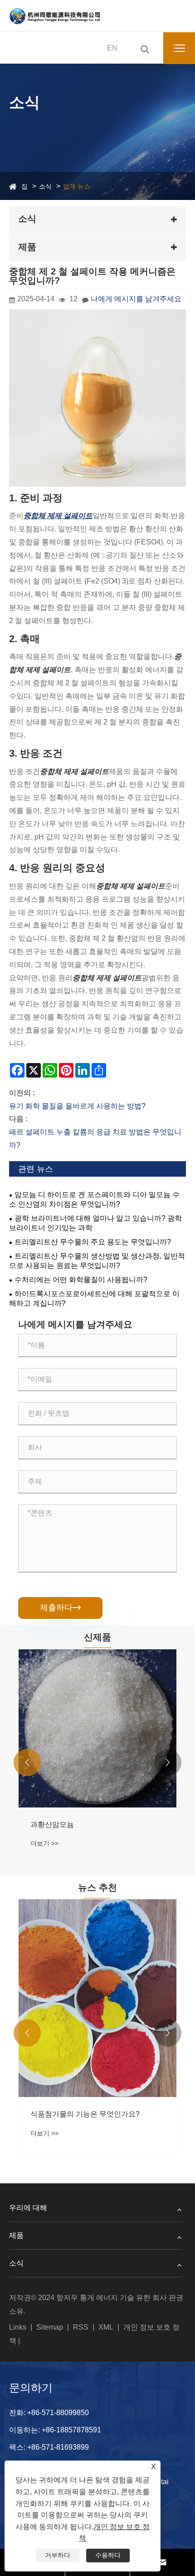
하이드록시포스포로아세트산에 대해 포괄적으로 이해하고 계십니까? (94, 1298)
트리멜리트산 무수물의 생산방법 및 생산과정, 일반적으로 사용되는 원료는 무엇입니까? (97, 1261)
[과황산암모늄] (97, 1728)
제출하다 (60, 1608)
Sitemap (50, 2327)
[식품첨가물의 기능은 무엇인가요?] (97, 1998)
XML (106, 2327)
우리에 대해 (28, 2208)
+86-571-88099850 (58, 2413)
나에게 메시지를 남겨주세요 (136, 299)
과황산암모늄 (52, 1825)
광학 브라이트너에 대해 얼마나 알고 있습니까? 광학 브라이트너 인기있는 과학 (95, 1223)
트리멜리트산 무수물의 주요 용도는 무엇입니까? (93, 1242)
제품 (16, 2235)
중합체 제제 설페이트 (58, 516)
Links (18, 2327)
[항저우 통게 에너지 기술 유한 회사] (54, 16)
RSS (81, 2327)
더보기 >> (44, 1843)
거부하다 (58, 2555)
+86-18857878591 (71, 2430)
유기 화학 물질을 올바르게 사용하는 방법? (77, 1106)
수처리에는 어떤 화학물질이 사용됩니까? (81, 1280)
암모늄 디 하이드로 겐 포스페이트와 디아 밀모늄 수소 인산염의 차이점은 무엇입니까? (94, 1199)
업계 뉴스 (77, 186)
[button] (27, 1762)
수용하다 (108, 2555)
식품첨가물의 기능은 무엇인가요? (85, 2114)
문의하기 (31, 2388)
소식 (45, 186)
